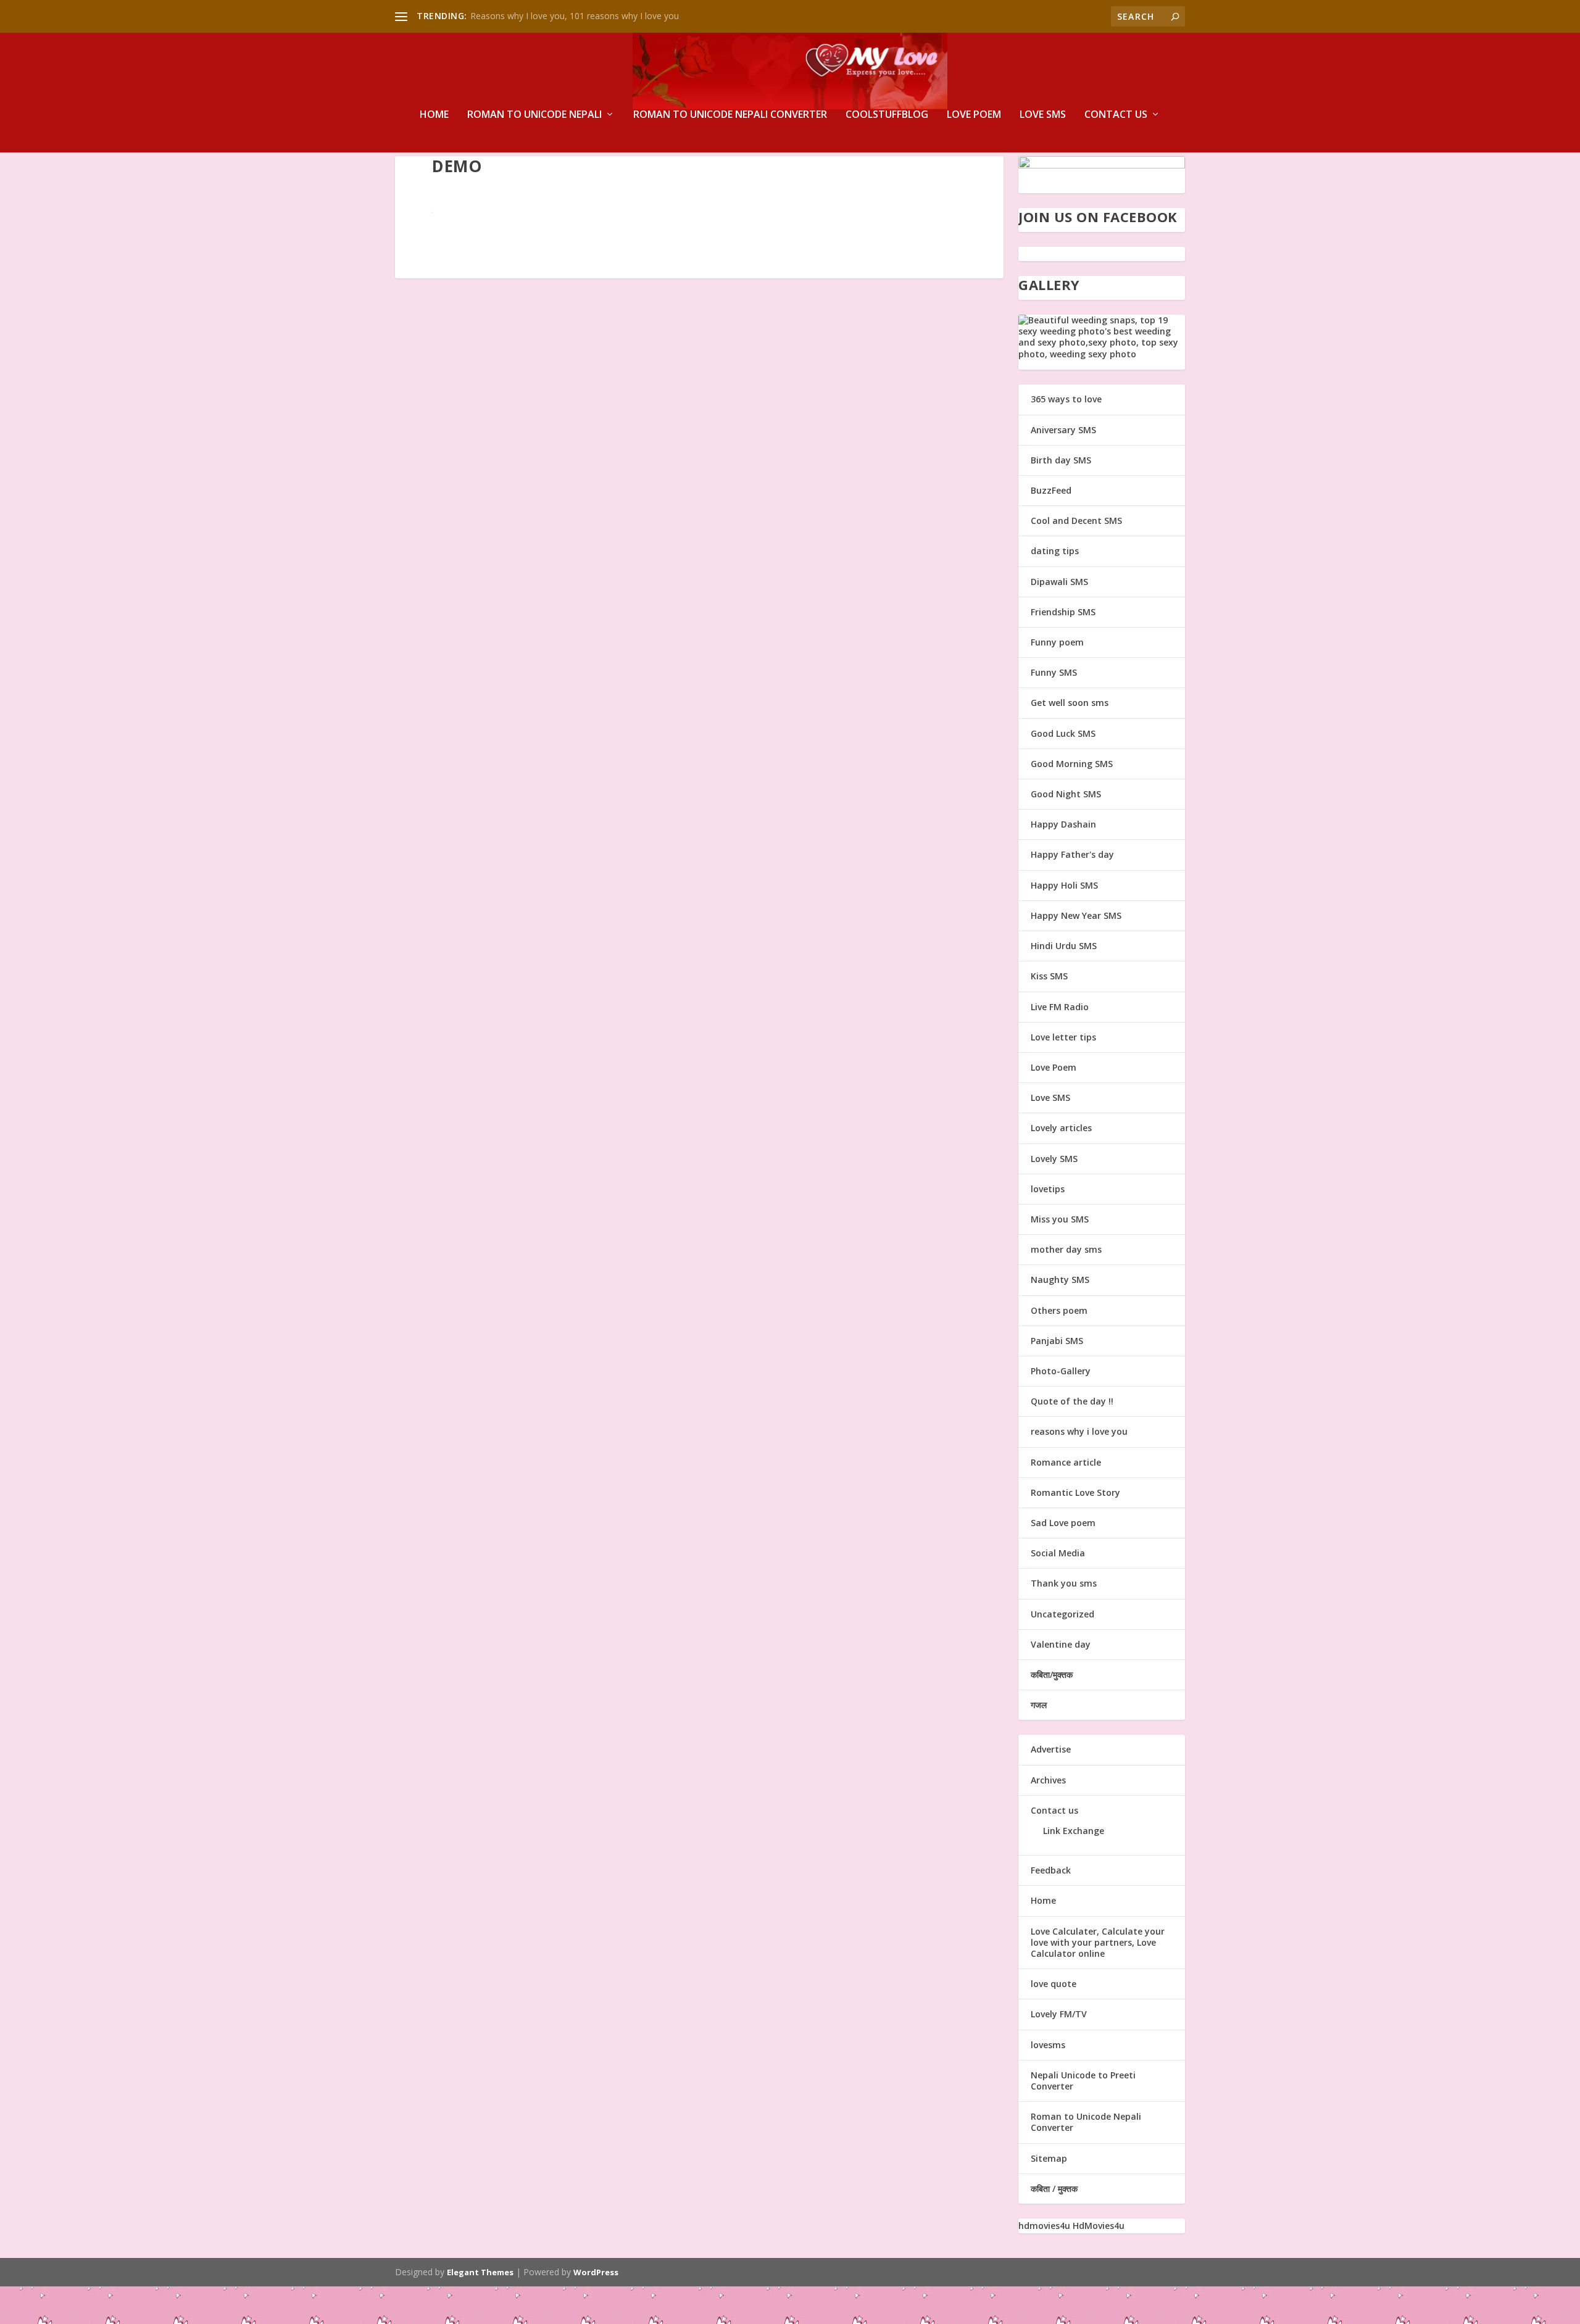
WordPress (596, 2272)
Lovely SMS (1054, 1159)
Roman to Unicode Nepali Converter (730, 115)
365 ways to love (1066, 399)
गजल (1039, 1705)
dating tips (1055, 551)
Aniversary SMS (1063, 430)
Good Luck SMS (1063, 733)
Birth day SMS (1061, 460)
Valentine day (1061, 1644)
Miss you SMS (1060, 1219)
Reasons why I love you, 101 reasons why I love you (575, 16)
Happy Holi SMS (1064, 885)
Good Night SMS (1066, 794)
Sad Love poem (1063, 1523)
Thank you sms (1064, 1583)
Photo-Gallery (1061, 1371)
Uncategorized (1062, 1614)
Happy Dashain (1063, 824)
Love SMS (1043, 115)
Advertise (1051, 1749)
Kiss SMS (1049, 976)
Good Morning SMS (1072, 764)
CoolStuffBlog (887, 115)
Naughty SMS (1060, 1280)
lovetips (1048, 1189)
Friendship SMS (1063, 612)
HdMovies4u (1099, 2226)
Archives (1048, 1780)
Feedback (1051, 1870)
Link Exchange (1074, 1831)
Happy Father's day (1072, 854)
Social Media (1058, 1553)
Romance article (1066, 1462)
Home (434, 115)
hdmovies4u (1044, 2226)
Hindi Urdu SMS (1064, 946)
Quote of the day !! (1072, 1401)
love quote (1054, 1984)
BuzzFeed (1051, 490)
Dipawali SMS (1059, 582)
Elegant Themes (480, 2272)
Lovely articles (1061, 1128)
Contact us (1116, 115)
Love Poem (974, 115)
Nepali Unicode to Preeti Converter (1083, 2081)
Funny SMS (1054, 672)
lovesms (1048, 2045)
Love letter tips (1063, 1037)
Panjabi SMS (1057, 1341)
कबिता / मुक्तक (1054, 2189)
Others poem (1059, 1310)
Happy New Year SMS (1076, 915)
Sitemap (1049, 2158)
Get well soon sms (1070, 703)
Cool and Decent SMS (1076, 521)
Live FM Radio (1060, 1007)
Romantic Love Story (1075, 1492)
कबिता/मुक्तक (1052, 1675)
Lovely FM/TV (1059, 2014)
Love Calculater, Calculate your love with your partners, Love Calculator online (1098, 1942)
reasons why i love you (1079, 1431)
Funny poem (1057, 642)
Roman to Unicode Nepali (534, 115)
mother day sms (1066, 1249)
